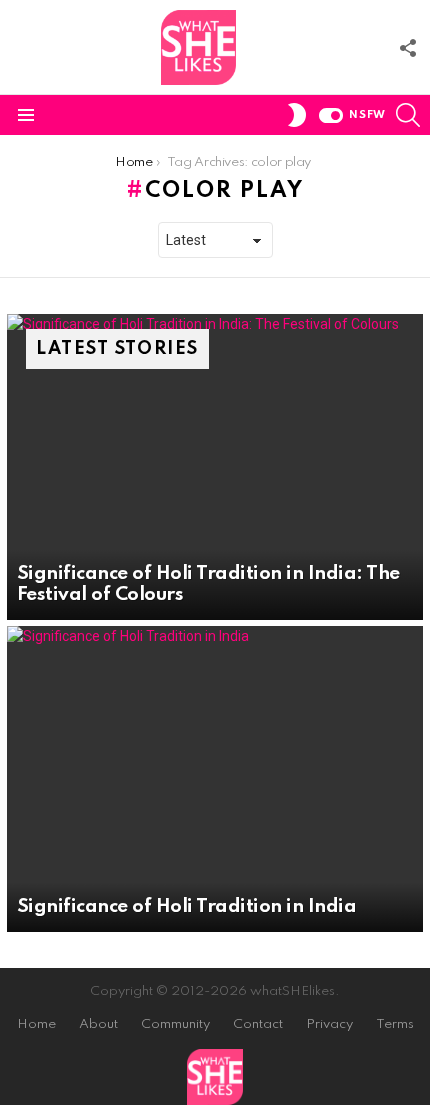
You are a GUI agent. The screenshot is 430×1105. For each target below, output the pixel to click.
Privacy (329, 1024)
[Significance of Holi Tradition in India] (215, 779)
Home (36, 1024)
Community (175, 1024)
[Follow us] (408, 48)
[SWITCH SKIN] (297, 115)
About (98, 1024)
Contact (258, 1024)
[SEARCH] (408, 115)
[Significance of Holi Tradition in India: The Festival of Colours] (215, 467)
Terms (395, 1024)
